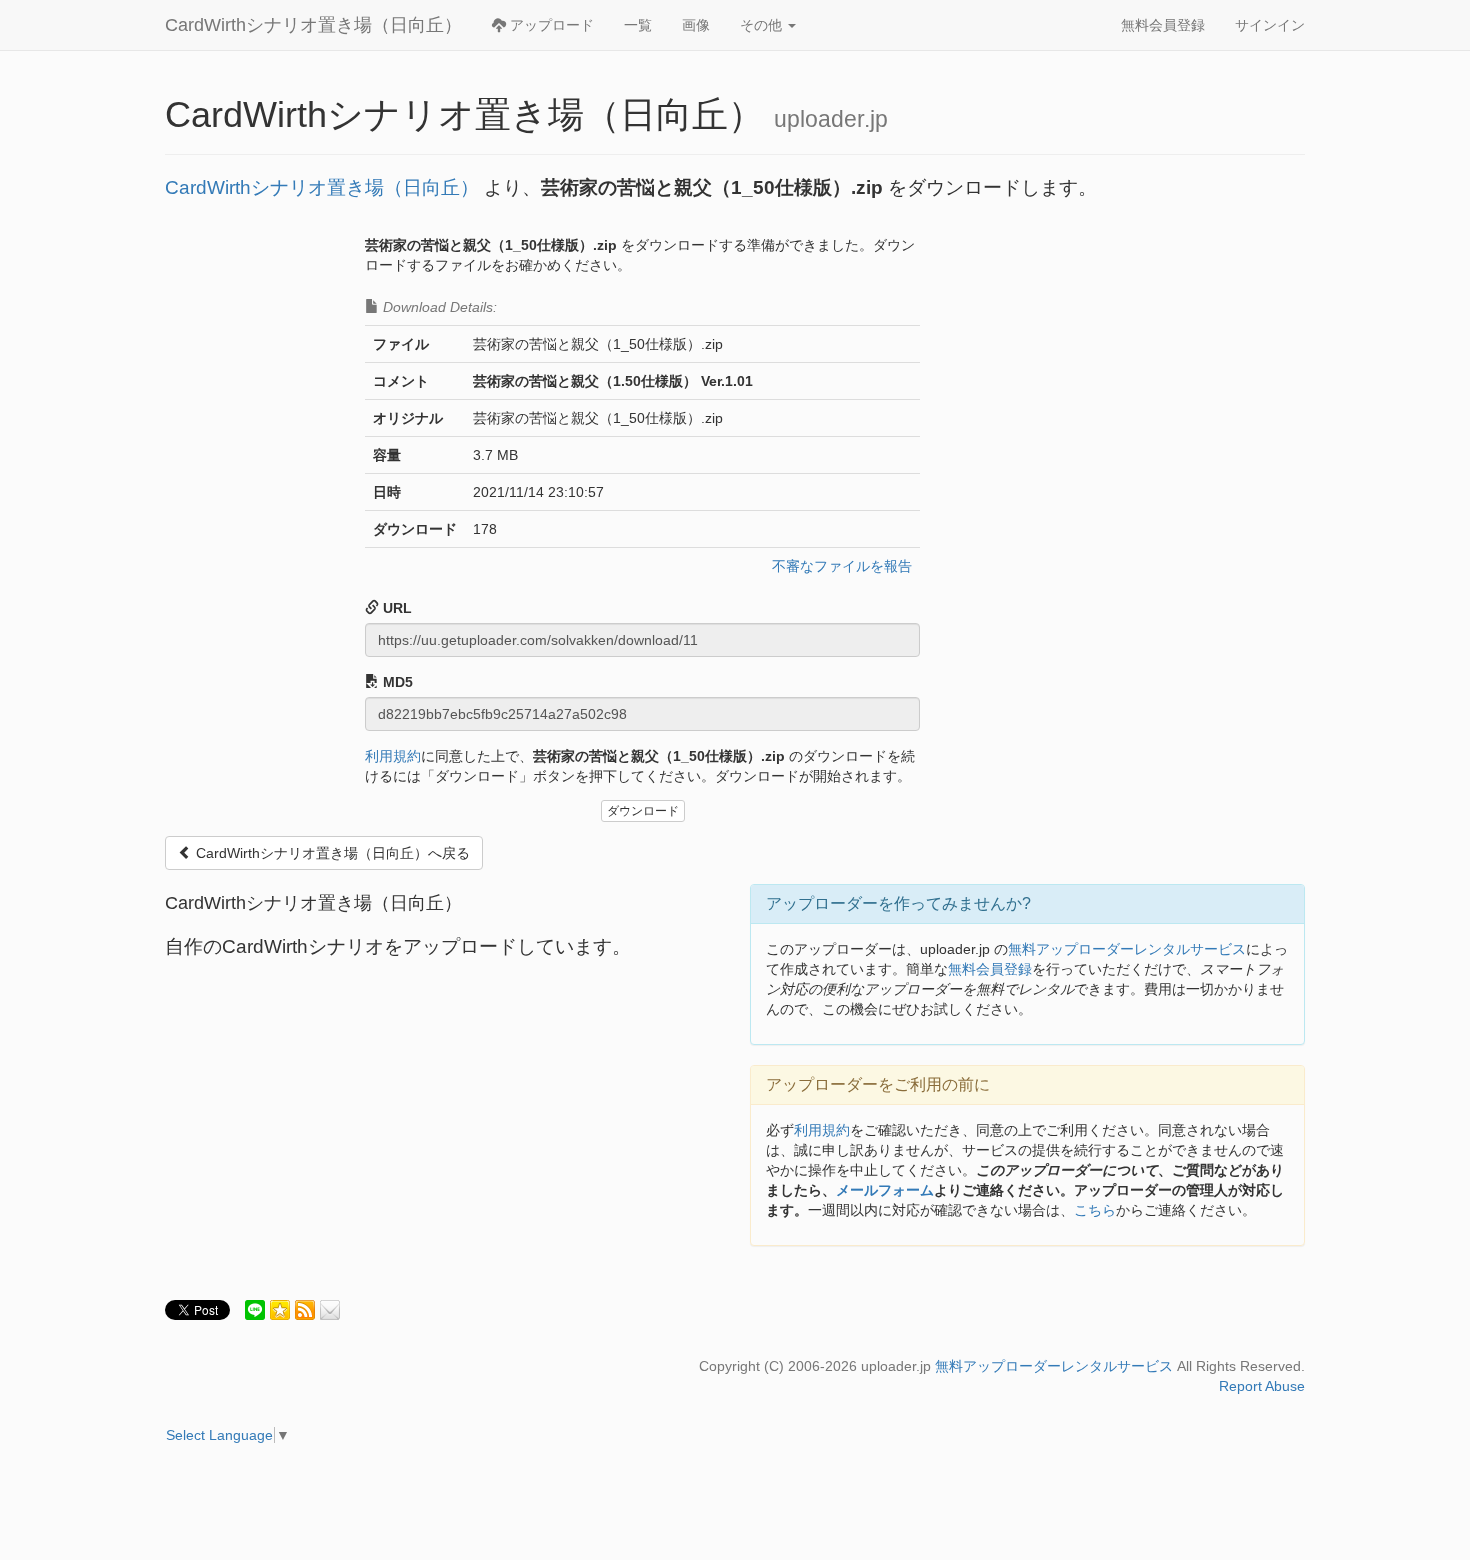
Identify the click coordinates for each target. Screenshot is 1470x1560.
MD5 (396, 682)
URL (395, 608)
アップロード (550, 25)
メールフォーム (885, 1190)
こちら (1095, 1210)
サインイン (1270, 25)
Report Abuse (1262, 1386)
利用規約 (393, 756)
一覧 (638, 25)
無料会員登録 (1163, 25)
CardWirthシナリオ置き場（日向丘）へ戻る (331, 853)
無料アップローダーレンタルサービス (1127, 949)
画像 (696, 25)
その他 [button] (763, 25)
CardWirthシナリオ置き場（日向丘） (313, 25)
